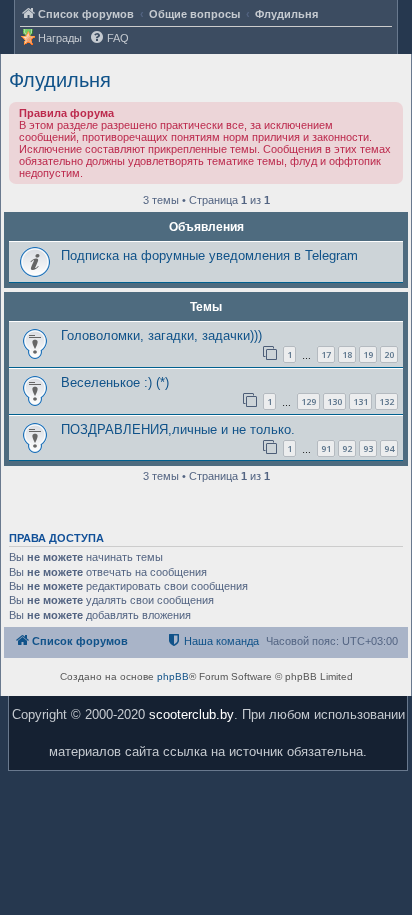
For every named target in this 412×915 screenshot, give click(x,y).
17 (326, 354)
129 (308, 401)
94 (389, 448)
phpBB (173, 676)
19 (368, 354)
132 (386, 401)
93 (368, 448)
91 (326, 448)
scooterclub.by (191, 714)
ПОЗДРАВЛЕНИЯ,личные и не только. (178, 429)
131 (360, 401)
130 (334, 401)
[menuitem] (109, 38)
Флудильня (60, 80)
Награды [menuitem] (60, 38)
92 (347, 448)
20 (389, 354)
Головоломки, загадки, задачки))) (161, 335)
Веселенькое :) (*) (115, 382)
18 (347, 354)
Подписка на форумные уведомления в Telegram (209, 255)
